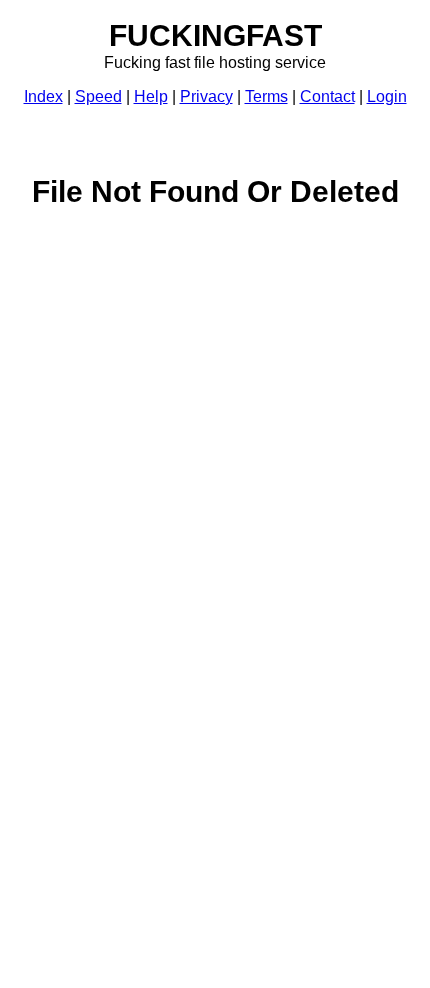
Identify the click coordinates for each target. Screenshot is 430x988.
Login (387, 96)
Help (151, 96)
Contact (327, 96)
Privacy (206, 96)
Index (43, 96)
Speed (98, 96)
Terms (266, 96)
